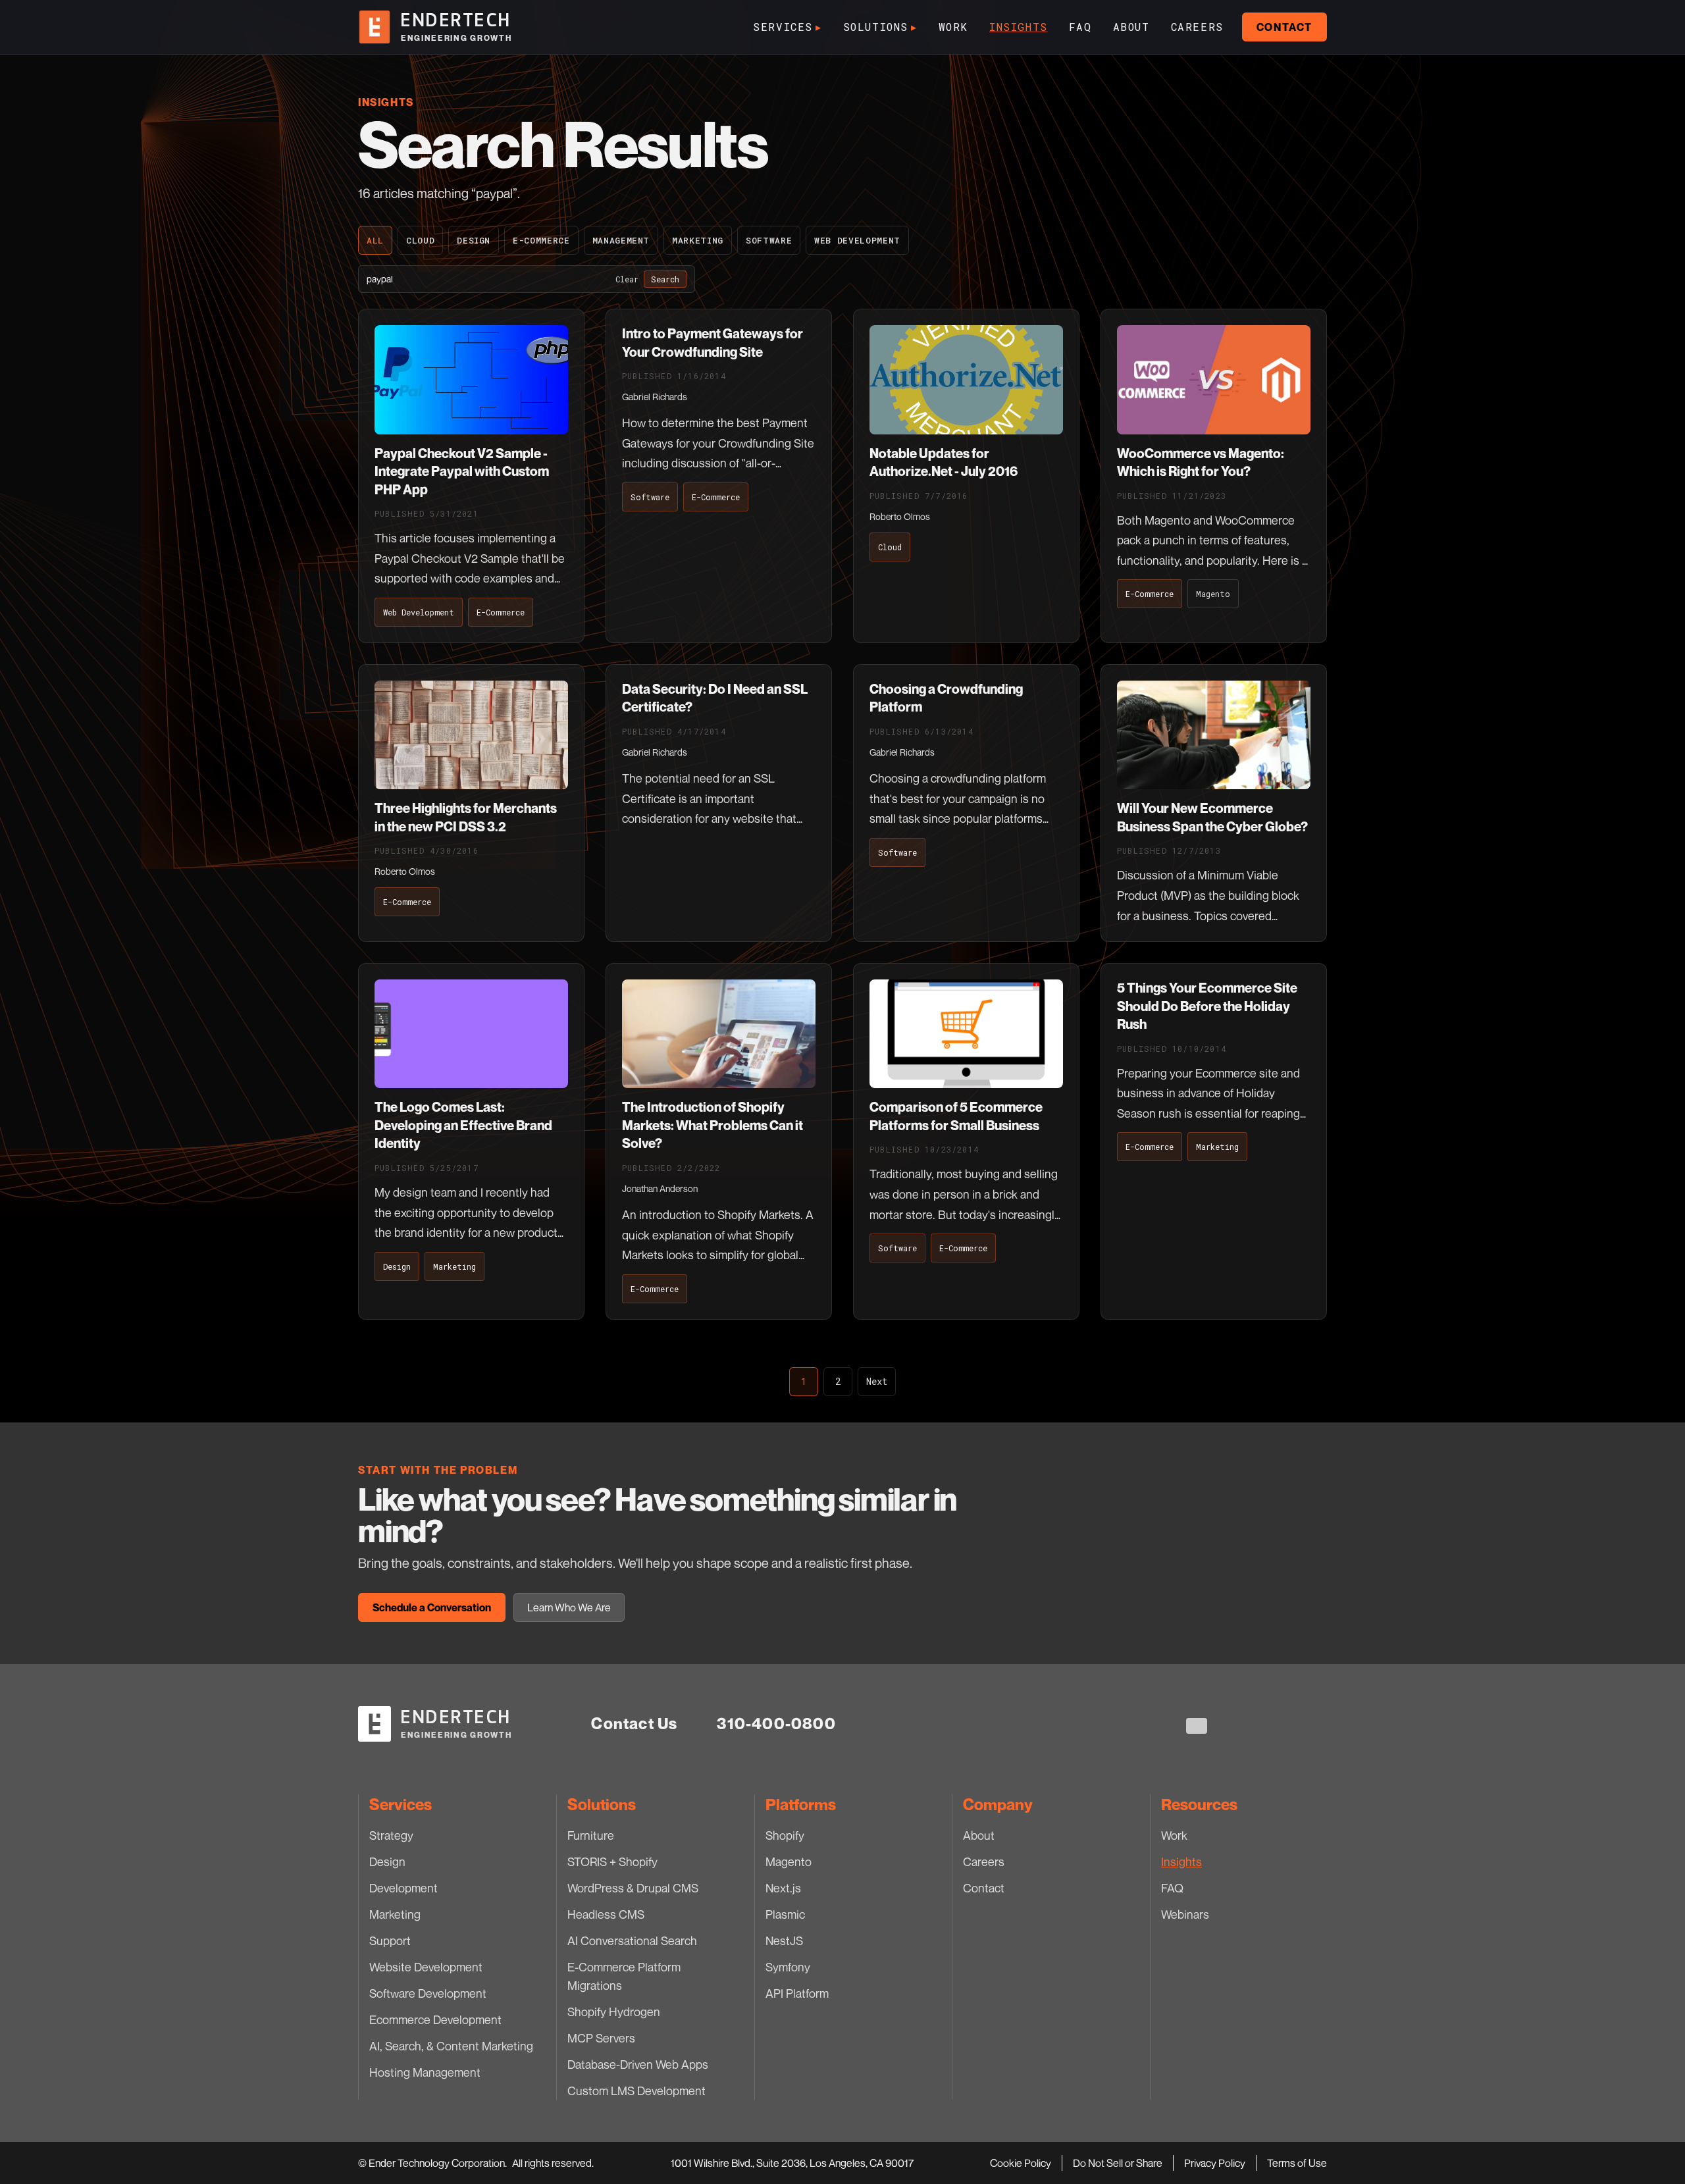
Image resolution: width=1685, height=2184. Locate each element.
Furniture (591, 1835)
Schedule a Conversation (432, 1607)
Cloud (420, 240)
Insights (1019, 27)
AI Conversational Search (632, 1940)
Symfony (788, 1967)
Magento (789, 1861)
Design (474, 240)
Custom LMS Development (636, 2091)
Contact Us (634, 1724)
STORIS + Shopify (612, 1861)
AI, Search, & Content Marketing (451, 2046)
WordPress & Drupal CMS (633, 1888)
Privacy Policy (1215, 2163)
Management (621, 240)
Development (403, 1888)
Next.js (783, 1888)
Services (787, 27)
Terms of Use (1297, 2163)
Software (769, 240)
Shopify (785, 1835)
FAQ (1080, 27)
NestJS (784, 1940)
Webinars (1185, 1914)
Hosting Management (425, 2072)
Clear (627, 279)
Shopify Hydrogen (614, 2012)
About (1131, 27)
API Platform (797, 1993)
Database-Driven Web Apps (638, 2064)
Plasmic (785, 1914)
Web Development (857, 240)
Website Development (426, 1967)
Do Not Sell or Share (1118, 2163)
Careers (1197, 27)
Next (877, 1381)
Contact (1284, 27)
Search (665, 279)
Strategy (391, 1835)
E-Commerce (541, 240)
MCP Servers (601, 2038)
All (375, 240)
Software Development (428, 1993)
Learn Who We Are (569, 1607)
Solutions (880, 27)
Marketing (698, 240)
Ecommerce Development (435, 2019)
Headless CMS (606, 1914)
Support (390, 1940)
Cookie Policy (1021, 2163)
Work (953, 27)
